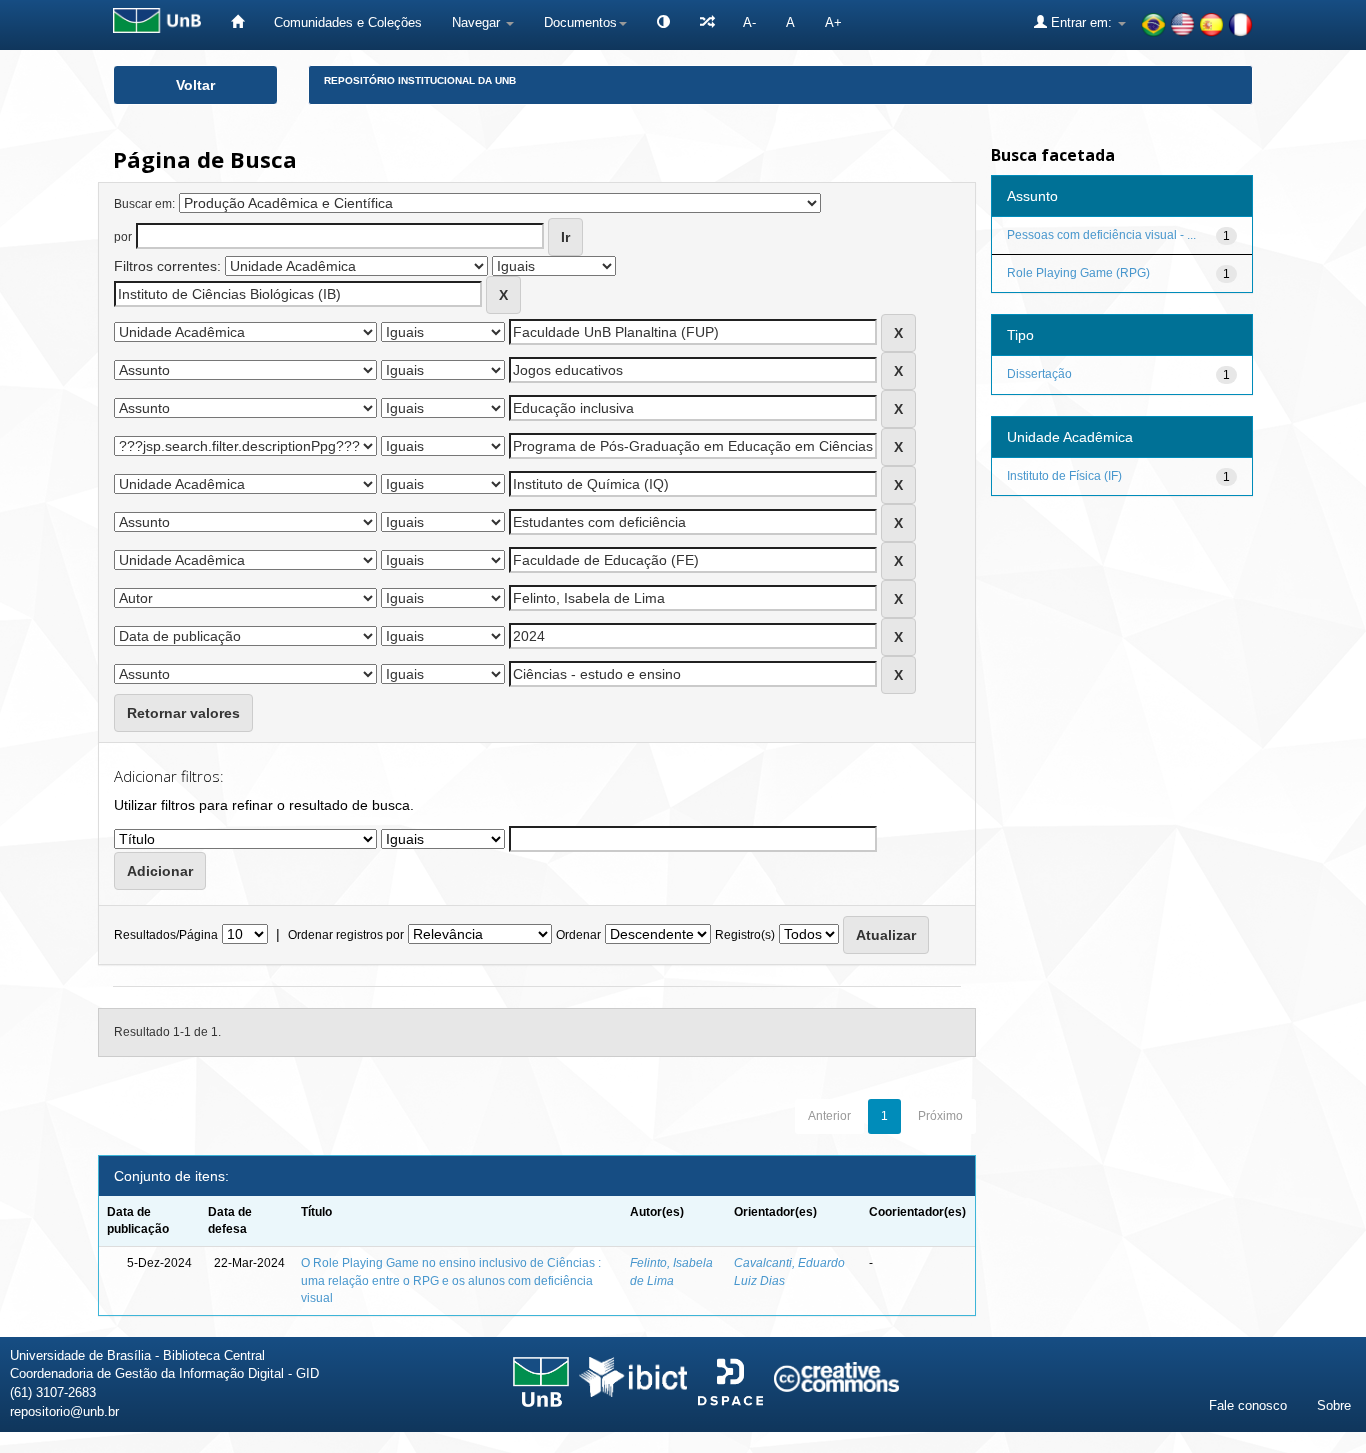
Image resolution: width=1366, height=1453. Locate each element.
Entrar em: (1081, 22)
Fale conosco (1248, 1405)
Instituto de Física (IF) (1064, 476)
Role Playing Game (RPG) (1078, 273)
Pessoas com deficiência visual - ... (1101, 235)
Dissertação (1039, 374)
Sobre (1334, 1405)
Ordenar (578, 935)
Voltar (195, 85)
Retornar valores (183, 713)
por (123, 237)
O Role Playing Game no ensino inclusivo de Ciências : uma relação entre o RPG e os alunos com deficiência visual (451, 1280)
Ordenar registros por (346, 935)
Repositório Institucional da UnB (420, 80)
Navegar (478, 22)
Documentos (580, 22)
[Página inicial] (237, 22)
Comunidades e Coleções (348, 22)
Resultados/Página (166, 935)
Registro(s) (745, 935)
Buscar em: (144, 204)
